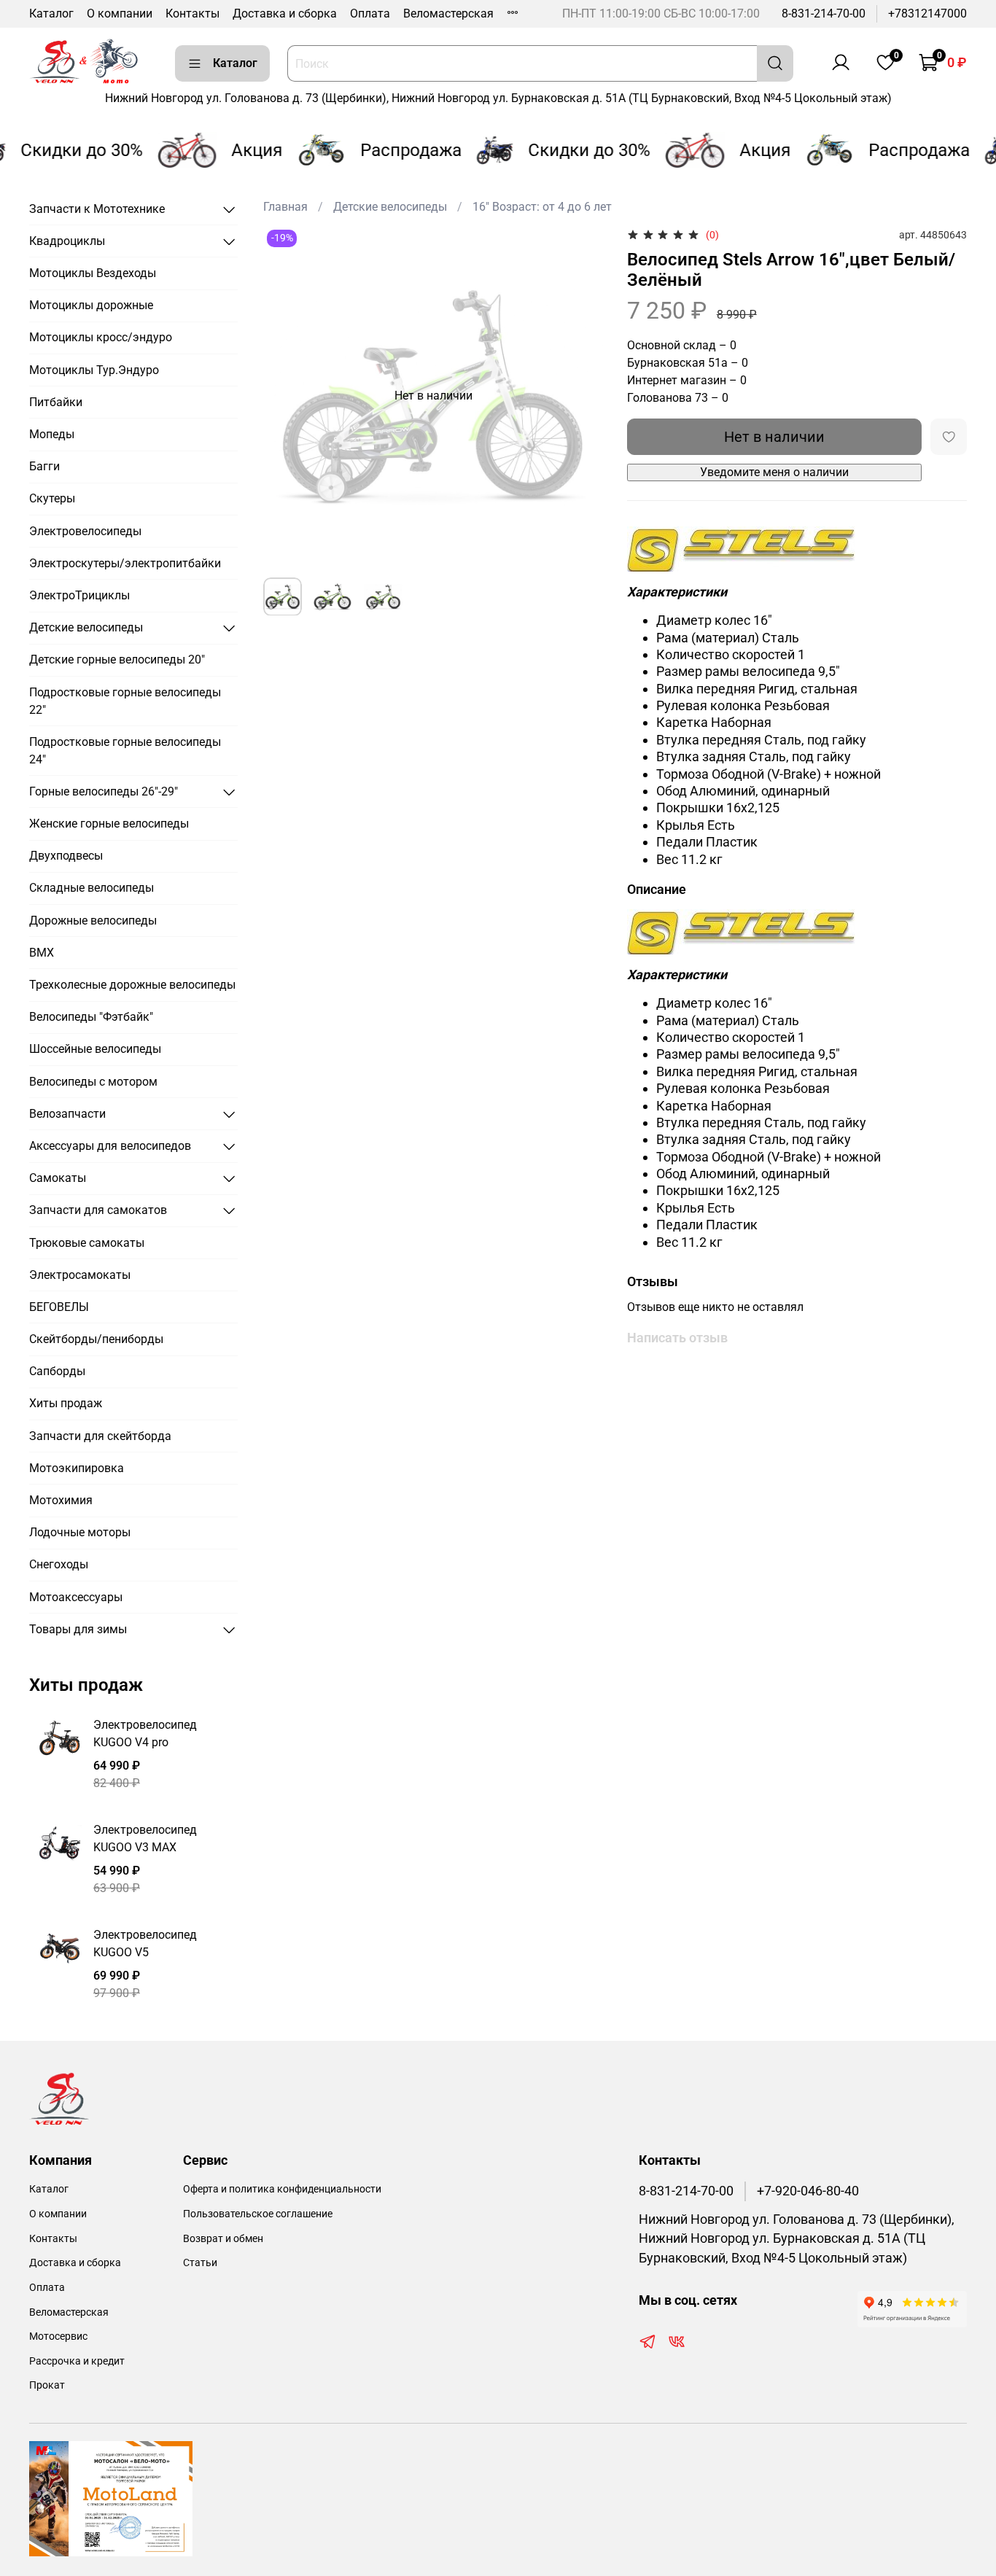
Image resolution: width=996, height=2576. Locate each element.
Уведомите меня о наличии (774, 472)
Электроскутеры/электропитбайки (125, 563)
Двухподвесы (66, 856)
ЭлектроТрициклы (79, 595)
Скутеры (52, 498)
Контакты (192, 13)
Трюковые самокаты (87, 1243)
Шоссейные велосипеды (95, 1049)
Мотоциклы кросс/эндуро (101, 337)
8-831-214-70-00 (824, 13)
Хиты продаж (66, 1403)
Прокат (47, 2385)
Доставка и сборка (285, 13)
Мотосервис (58, 2336)
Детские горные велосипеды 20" (117, 659)
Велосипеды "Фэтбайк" (91, 1017)
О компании (120, 13)
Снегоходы (59, 1564)
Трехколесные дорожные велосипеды (132, 985)
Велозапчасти (67, 1114)
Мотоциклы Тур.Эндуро (94, 370)
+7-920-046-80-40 (808, 2191)
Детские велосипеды (390, 207)
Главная (285, 207)
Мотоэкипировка (77, 1468)
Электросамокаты (80, 1275)
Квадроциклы (67, 241)
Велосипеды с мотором (93, 1082)
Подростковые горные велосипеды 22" (125, 701)
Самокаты (58, 1178)
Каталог (51, 13)
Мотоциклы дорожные (91, 305)
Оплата (370, 13)
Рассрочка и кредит (77, 2361)
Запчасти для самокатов (98, 1210)
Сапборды (57, 1371)
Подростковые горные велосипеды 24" (125, 751)
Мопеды (52, 434)
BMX (42, 953)
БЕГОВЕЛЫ (59, 1307)
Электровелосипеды (85, 531)
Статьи (200, 2263)
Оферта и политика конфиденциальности (282, 2189)
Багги (44, 466)
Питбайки (56, 402)
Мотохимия (61, 1500)
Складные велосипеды (92, 888)
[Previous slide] (287, 396)
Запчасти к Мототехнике (97, 209)
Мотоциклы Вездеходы (93, 273)
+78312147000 (927, 13)
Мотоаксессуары (76, 1597)
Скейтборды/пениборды (96, 1339)
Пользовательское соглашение (258, 2214)
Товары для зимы (78, 1629)
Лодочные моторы (80, 1532)
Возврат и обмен (223, 2239)
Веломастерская (448, 13)
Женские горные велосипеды (109, 824)
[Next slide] (580, 396)
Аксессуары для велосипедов (110, 1146)
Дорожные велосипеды (93, 921)
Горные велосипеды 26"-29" (104, 791)
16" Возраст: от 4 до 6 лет (542, 207)
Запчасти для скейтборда (100, 1436)
